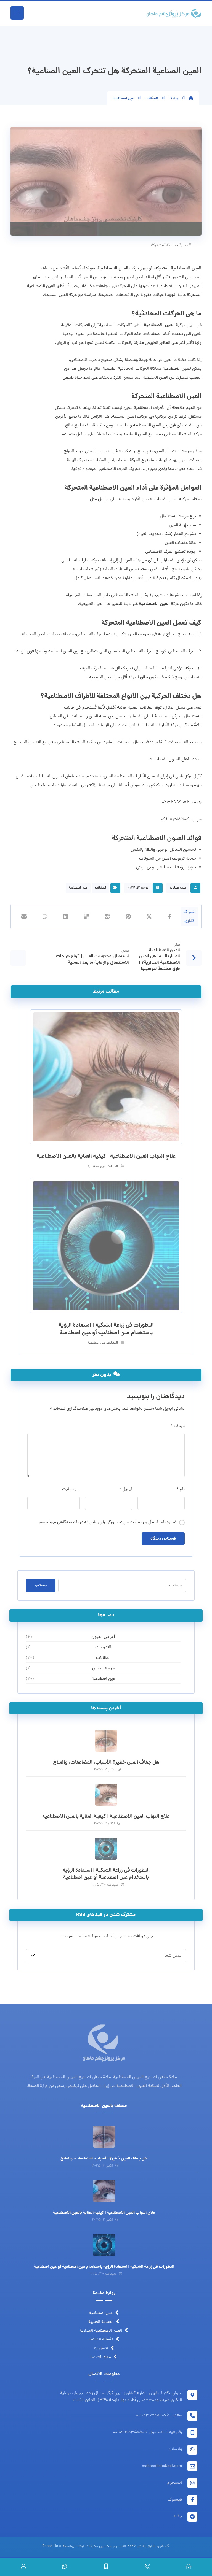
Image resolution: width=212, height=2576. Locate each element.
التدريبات (103, 1648)
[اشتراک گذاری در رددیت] (108, 917)
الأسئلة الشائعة (101, 2340)
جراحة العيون (103, 1668)
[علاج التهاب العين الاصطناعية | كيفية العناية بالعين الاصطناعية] (106, 1795)
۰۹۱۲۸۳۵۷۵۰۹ (175, 820)
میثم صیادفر (178, 888)
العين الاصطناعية (186, 268)
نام (181, 1489)
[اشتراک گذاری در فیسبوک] (170, 917)
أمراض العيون (103, 1637)
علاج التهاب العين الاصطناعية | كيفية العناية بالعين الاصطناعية (106, 1817)
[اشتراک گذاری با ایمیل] (24, 917)
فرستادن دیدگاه (163, 1539)
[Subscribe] (33, 1956)
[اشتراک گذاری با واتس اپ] (45, 917)
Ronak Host (52, 2546)
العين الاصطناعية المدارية (101, 2331)
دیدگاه (177, 1426)
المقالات (100, 888)
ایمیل (126, 1489)
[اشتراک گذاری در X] (149, 917)
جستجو (41, 1586)
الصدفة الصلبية (101, 2322)
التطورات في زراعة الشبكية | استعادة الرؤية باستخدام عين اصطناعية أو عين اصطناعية (106, 1874)
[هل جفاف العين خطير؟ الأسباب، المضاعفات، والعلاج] (106, 1741)
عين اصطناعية (78, 888)
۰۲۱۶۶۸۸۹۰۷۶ (176, 803)
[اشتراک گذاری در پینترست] (128, 917)
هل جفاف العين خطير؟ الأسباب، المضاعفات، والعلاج (106, 1763)
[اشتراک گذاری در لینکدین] (66, 917)
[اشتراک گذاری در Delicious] (87, 917)
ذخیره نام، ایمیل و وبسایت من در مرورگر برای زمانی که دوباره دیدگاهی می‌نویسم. (107, 1522)
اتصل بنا (101, 2349)
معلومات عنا (101, 2357)
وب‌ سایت (71, 1489)
